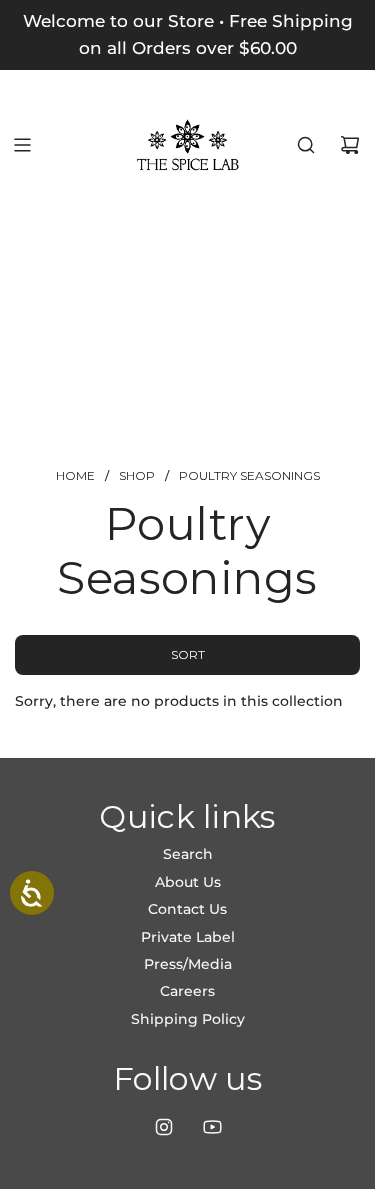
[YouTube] (212, 1127)
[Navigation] (22, 145)
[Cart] (350, 145)
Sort (188, 654)
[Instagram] (164, 1127)
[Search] (306, 145)
